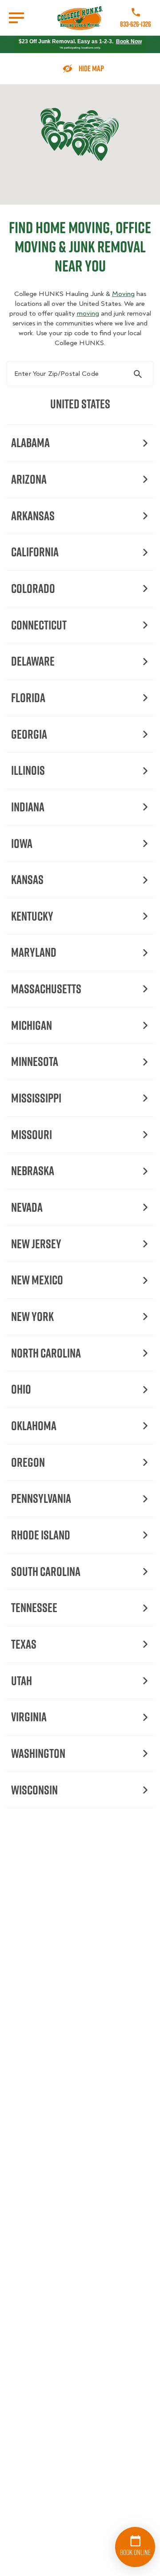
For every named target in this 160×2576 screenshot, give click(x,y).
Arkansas (33, 516)
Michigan (32, 1025)
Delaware (33, 661)
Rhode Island (41, 1535)
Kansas (27, 879)
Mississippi (36, 1098)
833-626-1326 (136, 24)
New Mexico (37, 1280)
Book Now (129, 41)
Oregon (28, 1462)
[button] (54, 142)
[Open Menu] (16, 18)
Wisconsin (34, 1790)
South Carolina (46, 1571)
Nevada (27, 1207)
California (35, 552)
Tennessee (34, 1607)
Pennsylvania (41, 1498)
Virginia (29, 1717)
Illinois (28, 770)
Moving (123, 294)
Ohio (21, 1389)
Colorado (33, 588)
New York (32, 1316)
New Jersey (36, 1244)
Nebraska (33, 1171)
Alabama (30, 442)
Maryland (34, 952)
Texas (24, 1644)
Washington (38, 1753)
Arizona (29, 479)
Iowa (22, 843)
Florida (28, 697)
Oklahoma (34, 1426)
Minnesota (35, 1061)
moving (88, 313)
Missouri (32, 1134)
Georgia (29, 734)
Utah (22, 1681)
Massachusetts (46, 989)
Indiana (28, 807)
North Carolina (46, 1353)
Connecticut (39, 625)
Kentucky (32, 916)
